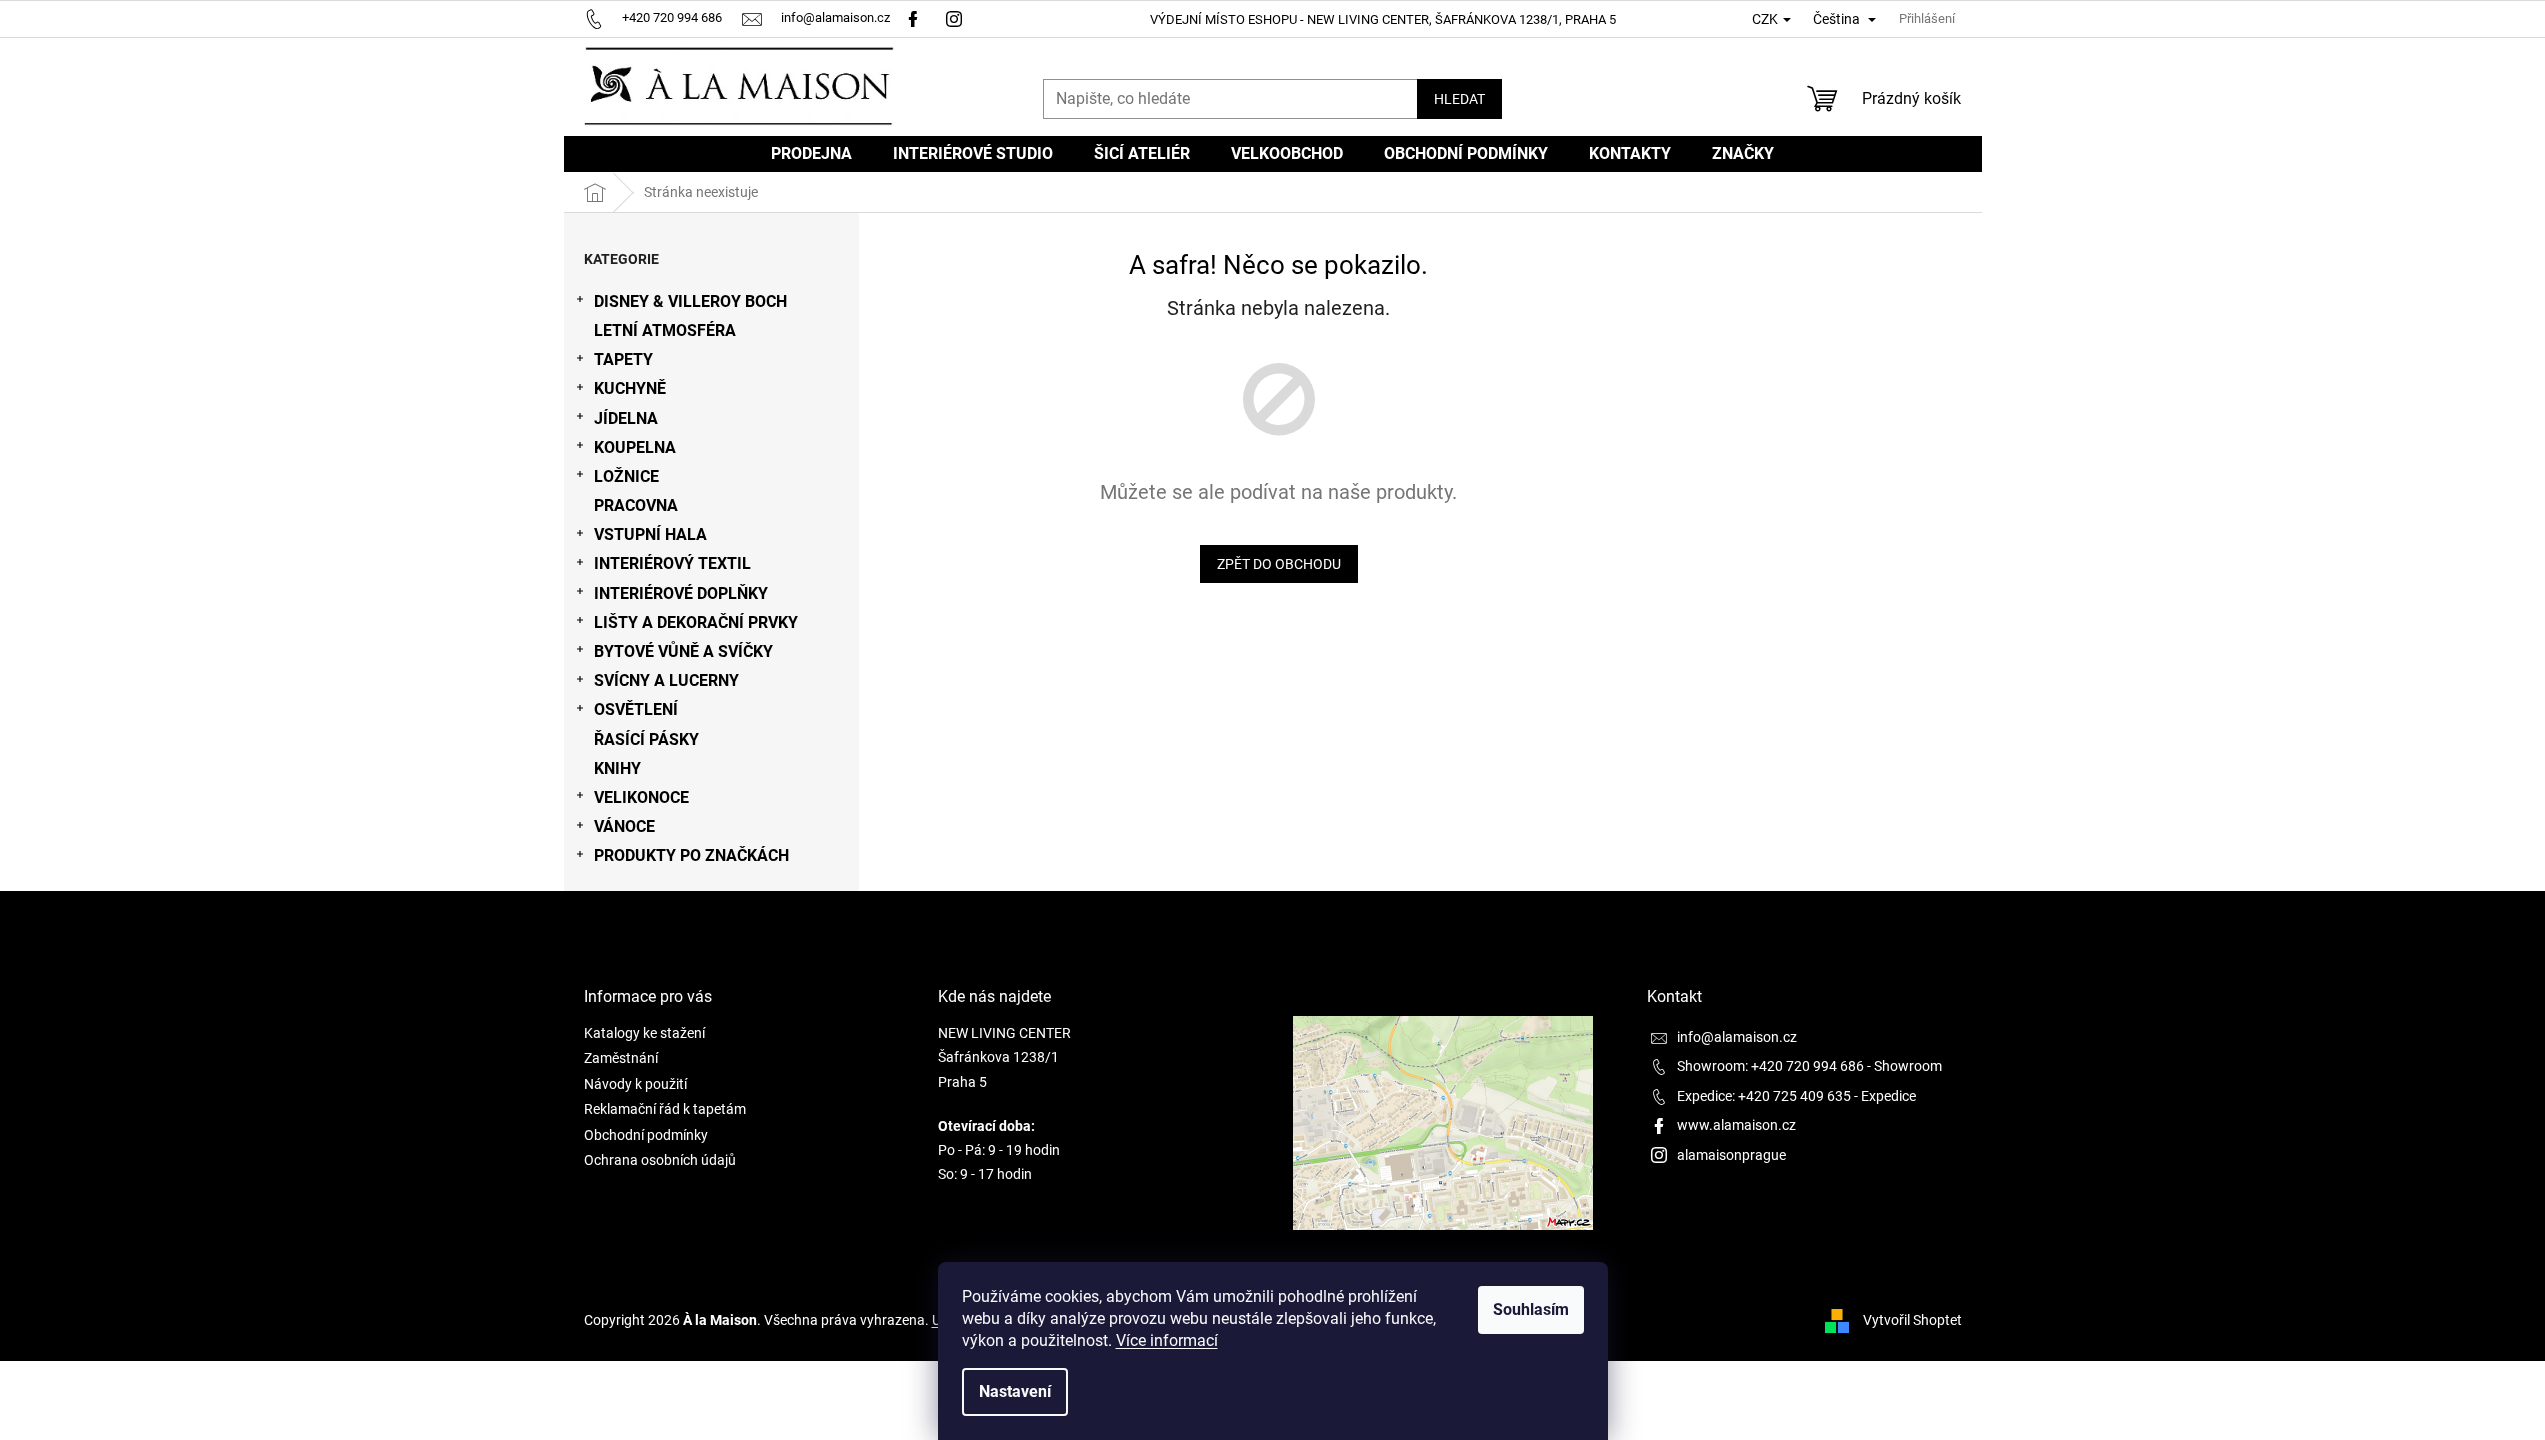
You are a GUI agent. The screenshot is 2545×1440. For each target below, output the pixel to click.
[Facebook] (913, 17)
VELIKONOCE (641, 797)
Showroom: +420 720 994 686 (1770, 1066)
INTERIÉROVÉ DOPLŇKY (681, 593)
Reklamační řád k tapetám (665, 1109)
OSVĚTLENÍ (636, 709)
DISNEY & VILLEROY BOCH (690, 301)
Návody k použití (635, 1084)
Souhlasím (1531, 1309)
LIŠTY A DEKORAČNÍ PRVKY (696, 622)
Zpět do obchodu (1279, 564)
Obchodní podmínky (646, 1135)
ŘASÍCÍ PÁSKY (646, 739)
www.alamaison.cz (1736, 1125)
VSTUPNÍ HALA (650, 534)
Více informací (1167, 1340)
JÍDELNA (626, 418)
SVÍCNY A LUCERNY (666, 680)
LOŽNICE (626, 476)
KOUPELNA (635, 447)
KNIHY (617, 768)
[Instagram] (956, 17)
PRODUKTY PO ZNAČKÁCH (691, 855)
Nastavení (1015, 1391)
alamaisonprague (1731, 1155)
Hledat (1459, 99)
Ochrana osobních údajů (660, 1160)
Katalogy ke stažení (644, 1033)
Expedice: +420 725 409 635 (1764, 1096)
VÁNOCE (624, 826)
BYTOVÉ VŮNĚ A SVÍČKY (683, 651)
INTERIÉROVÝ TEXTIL (672, 563)
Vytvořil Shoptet (1912, 1319)
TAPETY (623, 359)
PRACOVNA (636, 505)
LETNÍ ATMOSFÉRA (665, 330)
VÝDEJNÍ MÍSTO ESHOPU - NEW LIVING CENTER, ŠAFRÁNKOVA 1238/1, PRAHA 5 (1383, 19)
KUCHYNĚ (630, 388)
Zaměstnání (621, 1058)
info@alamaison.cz (1737, 1037)
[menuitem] (811, 154)
